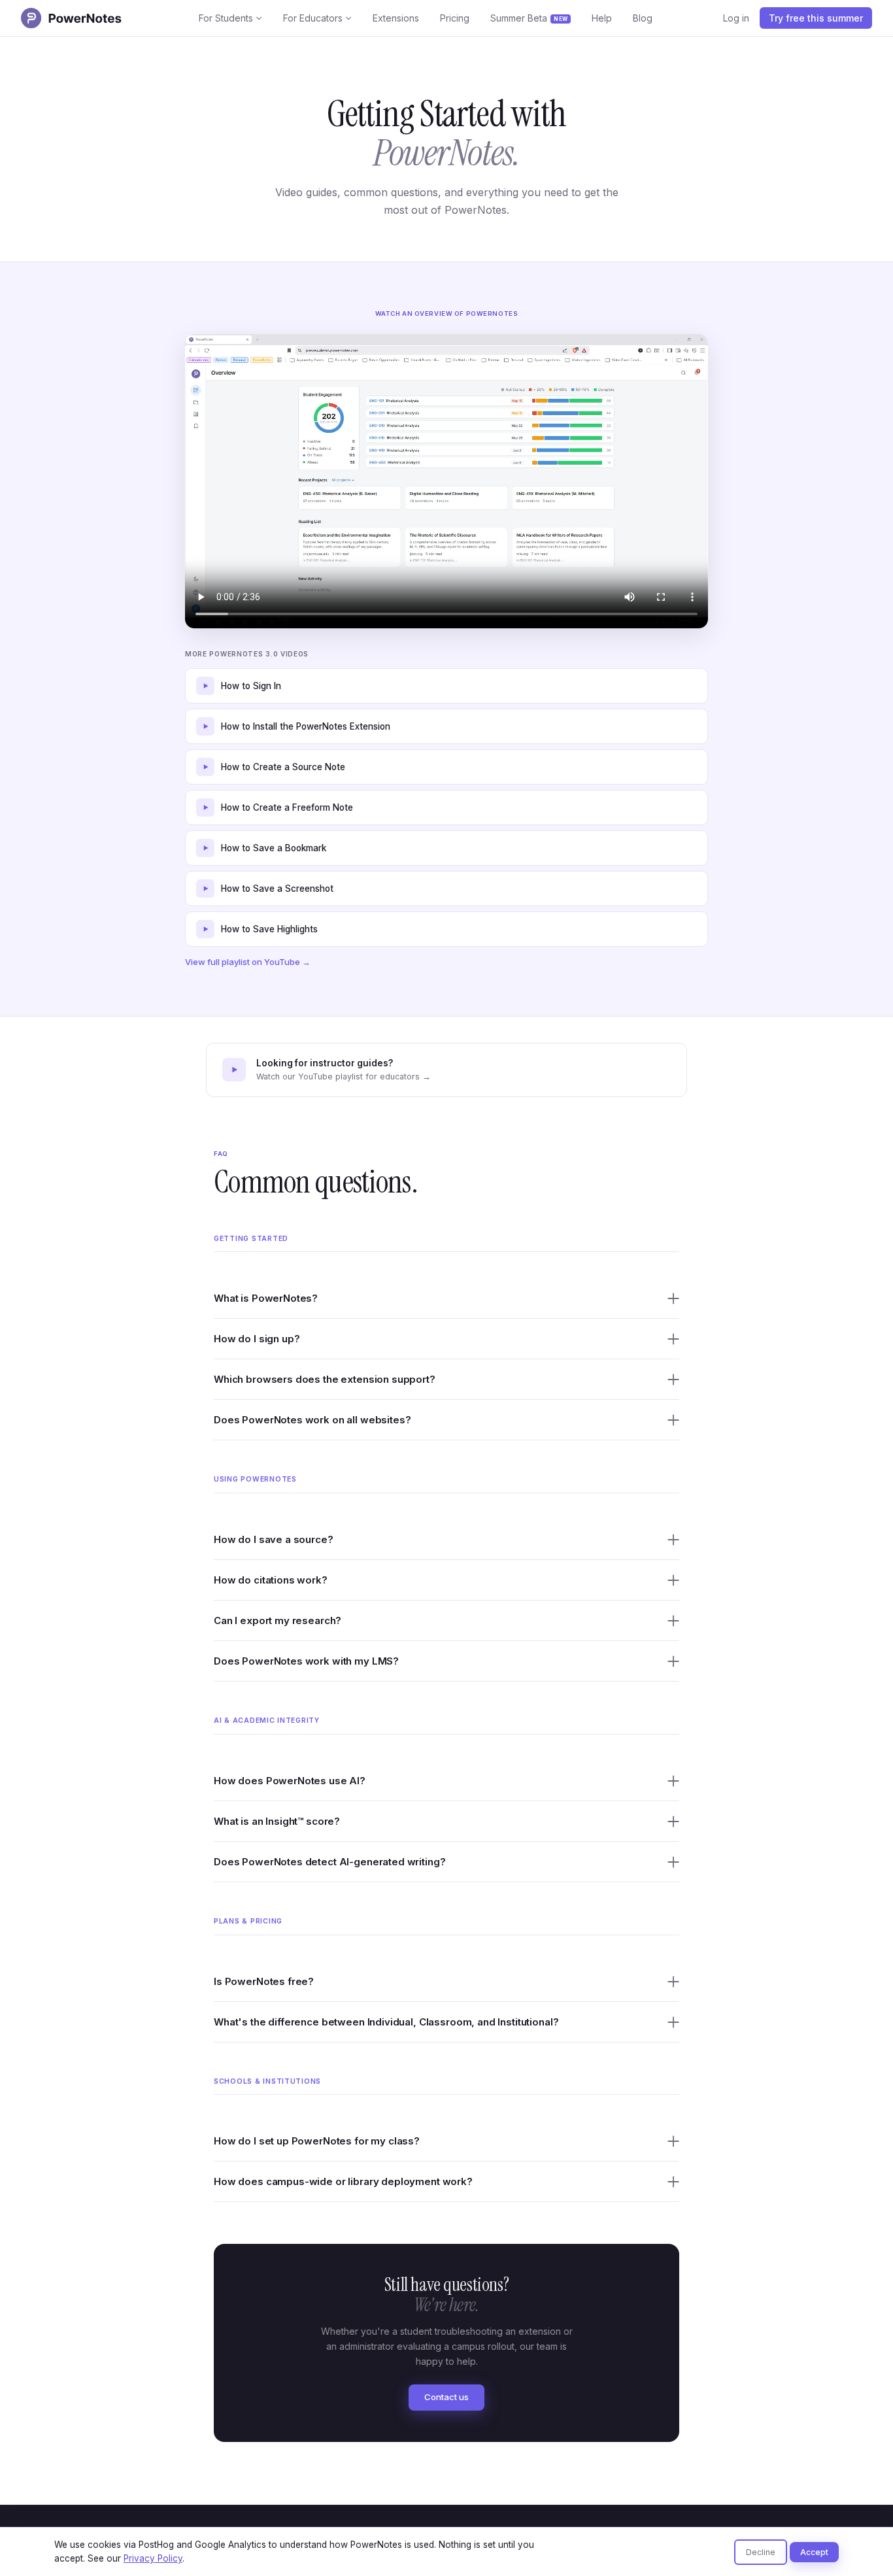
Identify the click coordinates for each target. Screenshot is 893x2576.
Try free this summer (816, 18)
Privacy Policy (153, 2558)
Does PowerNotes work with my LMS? (306, 1661)
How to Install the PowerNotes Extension (306, 726)
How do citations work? (271, 1580)
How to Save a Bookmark (274, 848)
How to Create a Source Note (283, 767)
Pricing (455, 18)
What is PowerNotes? (266, 1298)
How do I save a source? (274, 1539)
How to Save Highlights (269, 929)
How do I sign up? (257, 1339)
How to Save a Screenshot (277, 889)
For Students (226, 18)
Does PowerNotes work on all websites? (312, 1420)
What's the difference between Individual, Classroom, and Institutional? (386, 2022)
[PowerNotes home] (75, 18)
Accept (814, 2552)
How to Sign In (251, 686)
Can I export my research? (278, 1620)
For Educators (313, 18)
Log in (736, 18)
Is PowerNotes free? (264, 1981)
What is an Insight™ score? (277, 1821)
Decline (761, 2552)
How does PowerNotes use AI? (290, 1781)
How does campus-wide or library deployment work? (343, 2181)
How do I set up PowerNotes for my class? (317, 2141)
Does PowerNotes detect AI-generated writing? (329, 1862)
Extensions (396, 18)
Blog (643, 18)
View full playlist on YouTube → (248, 962)
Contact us (446, 2397)
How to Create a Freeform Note (287, 807)
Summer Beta (529, 18)
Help (602, 18)
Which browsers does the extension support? (325, 1379)
